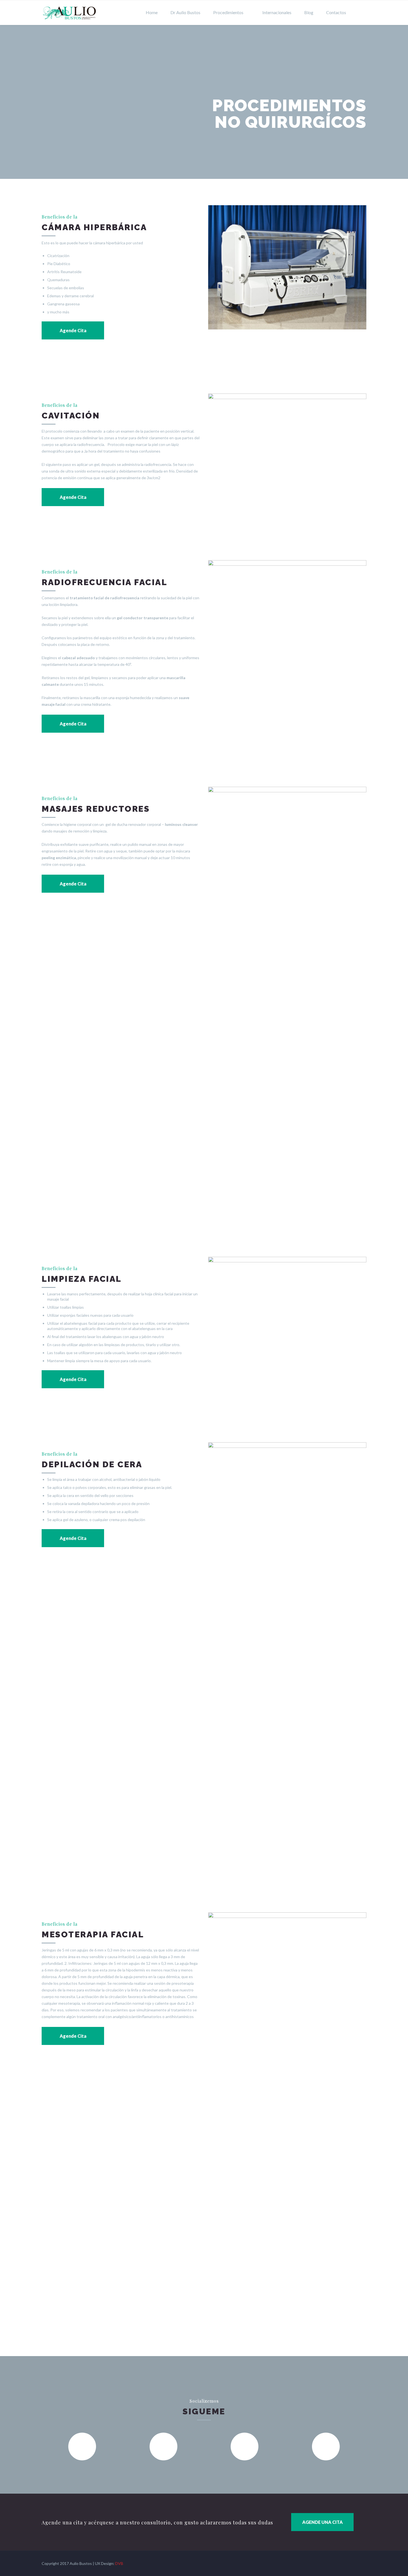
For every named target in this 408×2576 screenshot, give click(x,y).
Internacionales (277, 12)
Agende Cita (73, 330)
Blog (309, 12)
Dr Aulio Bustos (185, 12)
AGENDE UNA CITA (323, 2522)
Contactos (336, 12)
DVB (119, 2563)
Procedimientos (228, 12)
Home (152, 12)
